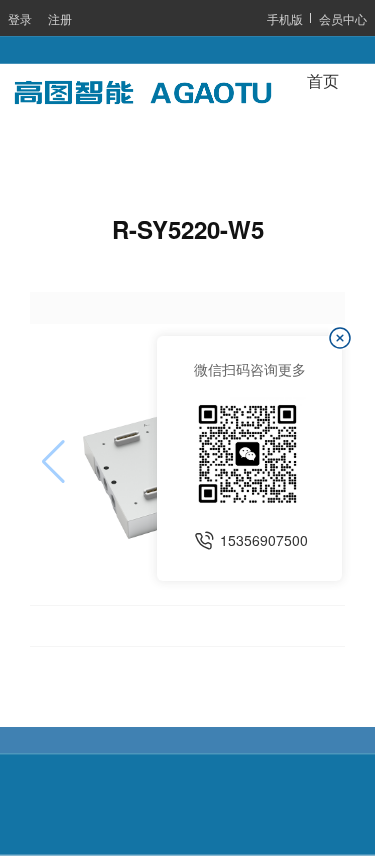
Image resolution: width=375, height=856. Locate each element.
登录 (20, 18)
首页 (323, 81)
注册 (60, 18)
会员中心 (343, 18)
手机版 (285, 18)
